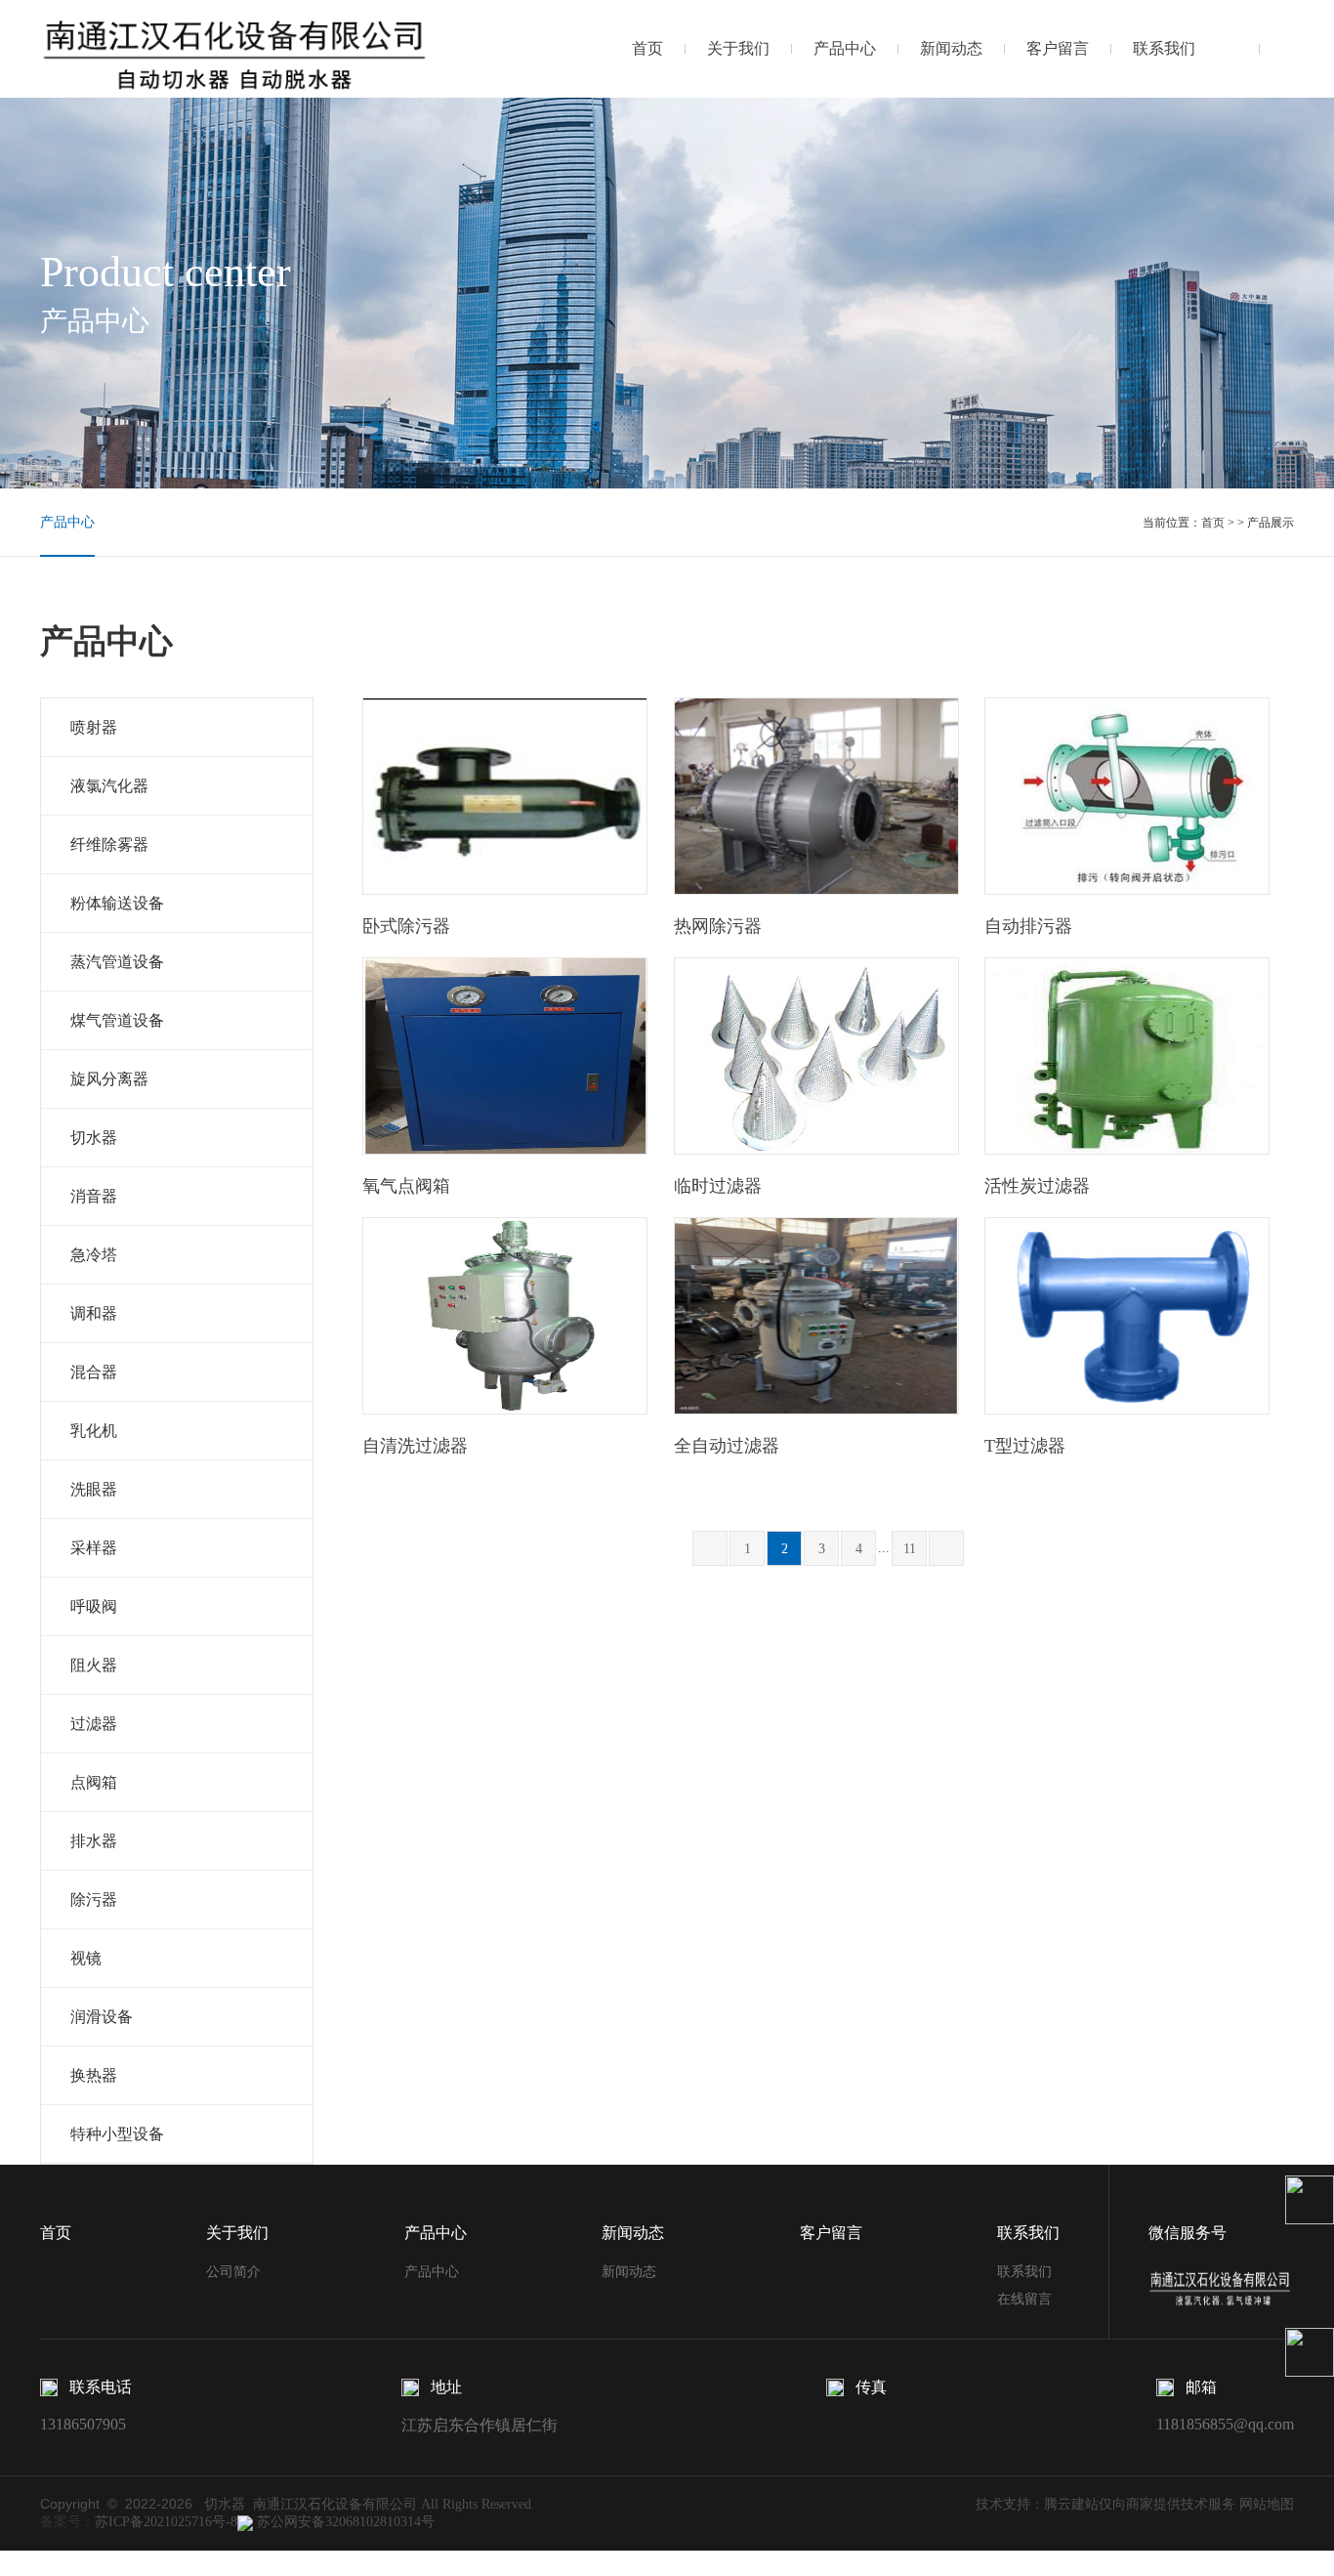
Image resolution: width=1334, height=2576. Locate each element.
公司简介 (233, 2272)
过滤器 (94, 1724)
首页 (647, 48)
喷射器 (94, 727)
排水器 (94, 1841)
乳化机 (94, 1431)
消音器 (94, 1196)
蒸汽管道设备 (117, 962)
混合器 (94, 1372)
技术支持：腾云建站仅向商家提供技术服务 (1105, 2504)
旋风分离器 (109, 1079)
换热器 (94, 2075)
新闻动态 (951, 48)
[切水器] (235, 48)
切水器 (94, 1138)
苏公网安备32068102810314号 (344, 2522)
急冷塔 (94, 1255)
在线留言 (1024, 2299)
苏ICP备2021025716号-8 (166, 2522)
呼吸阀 (94, 1606)
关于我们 (738, 48)
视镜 (86, 1958)
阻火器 (94, 1665)
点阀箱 (94, 1782)
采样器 (94, 1548)
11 (910, 1549)
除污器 (94, 1900)
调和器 (94, 1313)
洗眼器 (94, 1489)
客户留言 (1058, 48)
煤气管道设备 (117, 1020)
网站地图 (1267, 2504)
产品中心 (845, 48)
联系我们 (1164, 48)
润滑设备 (102, 2017)
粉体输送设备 (117, 903)
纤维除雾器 (109, 845)
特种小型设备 (117, 2134)
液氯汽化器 (109, 786)
